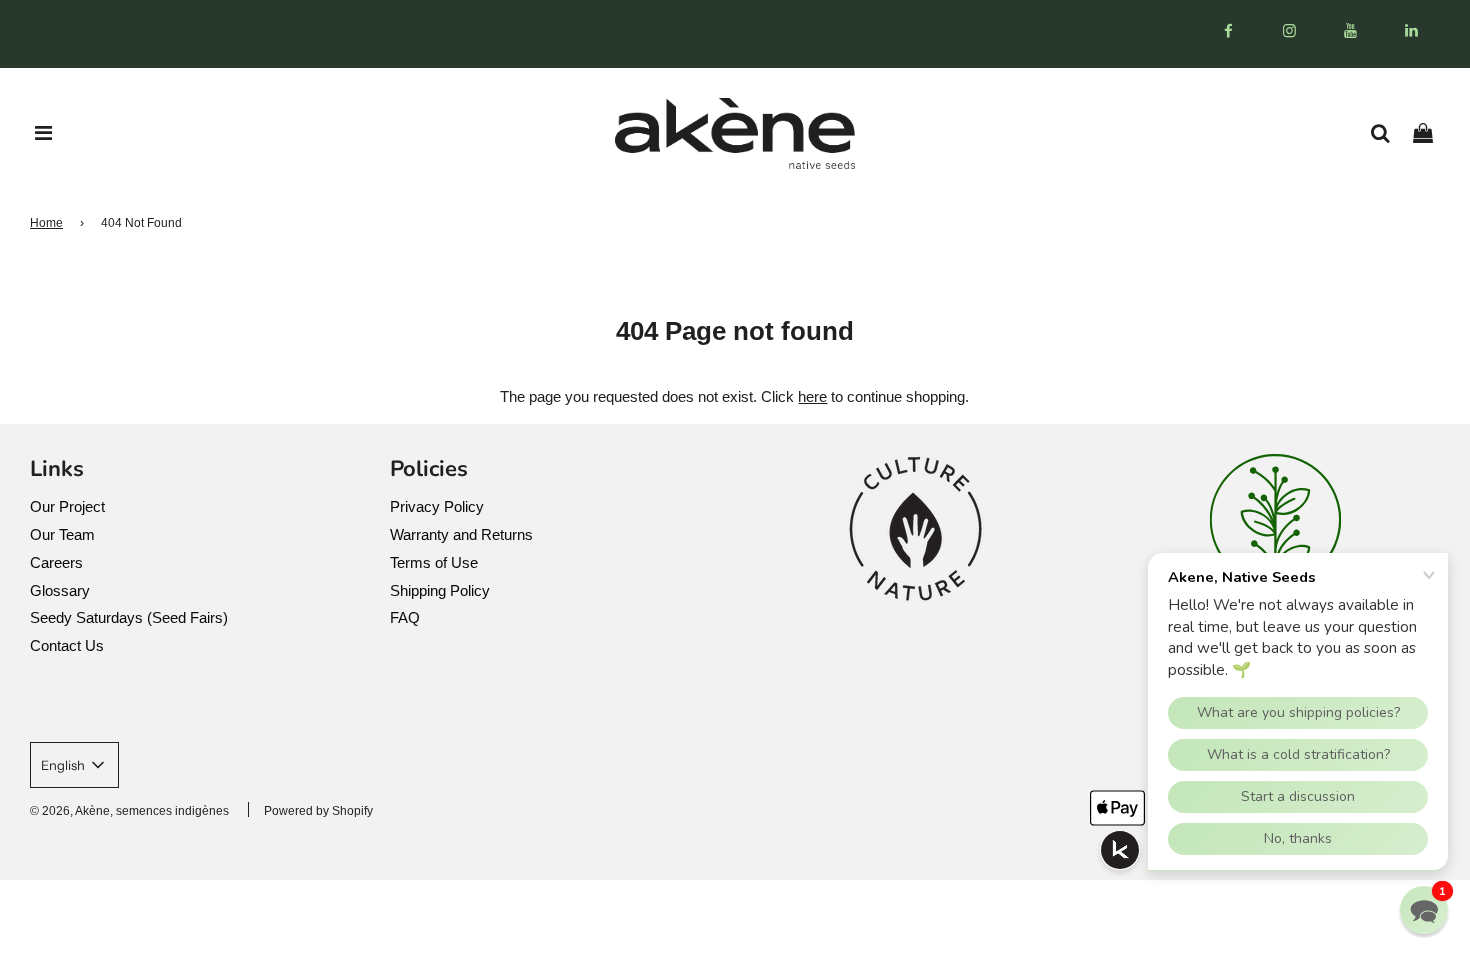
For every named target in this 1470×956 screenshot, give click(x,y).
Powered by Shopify (318, 811)
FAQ (405, 617)
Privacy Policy (437, 506)
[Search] (1387, 133)
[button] (1424, 910)
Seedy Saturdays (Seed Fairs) (129, 617)
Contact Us (67, 645)
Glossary (60, 590)
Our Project (67, 506)
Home (46, 223)
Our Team (62, 534)
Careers (56, 562)
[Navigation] (44, 133)
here (812, 396)
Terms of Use (434, 562)
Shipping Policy (440, 590)
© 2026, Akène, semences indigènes (129, 811)
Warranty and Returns (461, 534)
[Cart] (1430, 133)
